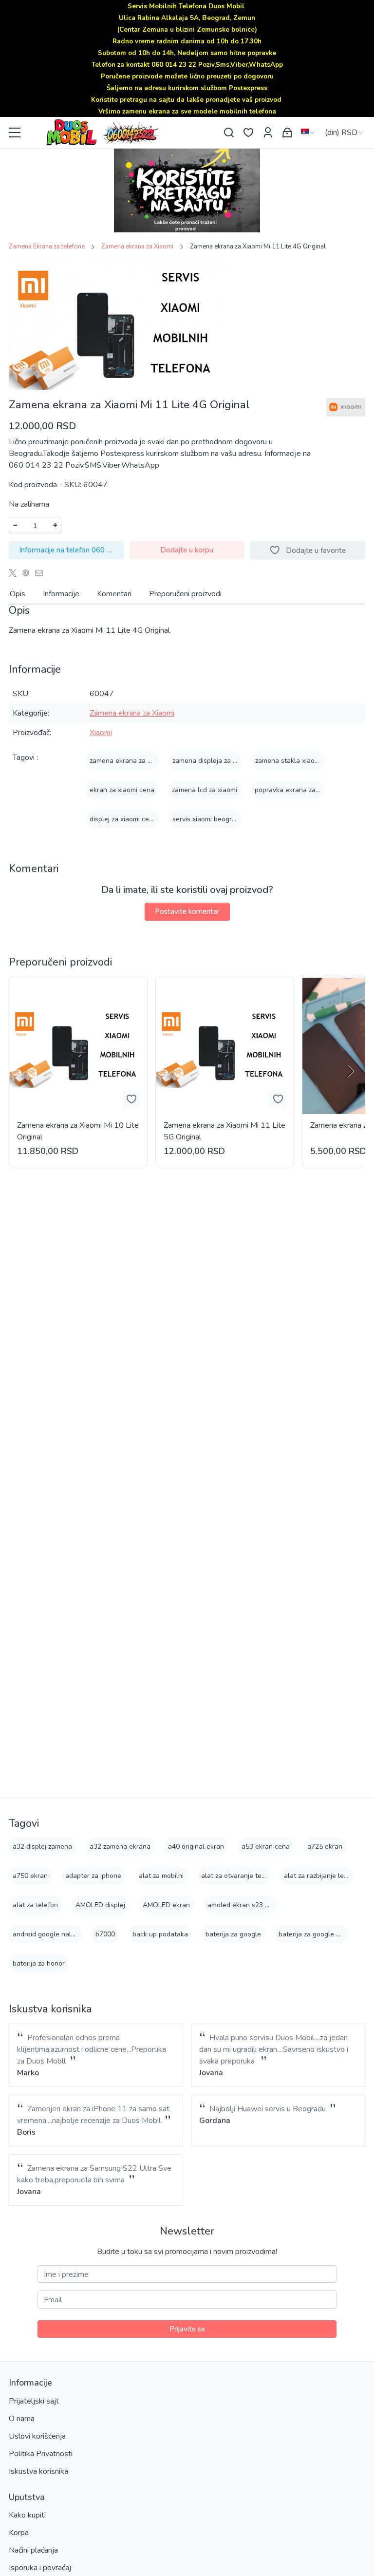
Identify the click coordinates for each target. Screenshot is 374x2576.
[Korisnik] (268, 133)
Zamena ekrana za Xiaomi (137, 246)
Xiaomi (101, 733)
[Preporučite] (42, 573)
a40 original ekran (196, 1847)
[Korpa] (287, 133)
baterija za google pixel (315, 1934)
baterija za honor (39, 1963)
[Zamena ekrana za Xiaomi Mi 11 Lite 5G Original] (225, 1046)
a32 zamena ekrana (120, 1847)
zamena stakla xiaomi (288, 761)
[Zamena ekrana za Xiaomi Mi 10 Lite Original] (78, 1046)
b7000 (105, 1934)
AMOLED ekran (166, 1905)
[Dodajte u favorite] (131, 1099)
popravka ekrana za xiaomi (296, 790)
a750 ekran (30, 1876)
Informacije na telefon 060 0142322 (72, 550)
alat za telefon (35, 1905)
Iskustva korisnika (38, 2471)
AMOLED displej (100, 1905)
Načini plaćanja (33, 2550)
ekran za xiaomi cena (122, 790)
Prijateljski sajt (34, 2401)
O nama (22, 2419)
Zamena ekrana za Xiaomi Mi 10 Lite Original (78, 1131)
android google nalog (46, 1934)
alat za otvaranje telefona (241, 1876)
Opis (18, 594)
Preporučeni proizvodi (185, 594)
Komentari (114, 594)
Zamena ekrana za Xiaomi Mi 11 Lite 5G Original (224, 1131)
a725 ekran (325, 1847)
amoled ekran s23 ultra (243, 1905)
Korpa (19, 2533)
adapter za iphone (93, 1876)
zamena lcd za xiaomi (205, 790)
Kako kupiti (27, 2515)
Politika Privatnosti (41, 2454)
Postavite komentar (187, 911)
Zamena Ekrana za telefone (47, 246)
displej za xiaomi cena (123, 819)
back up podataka (160, 1934)
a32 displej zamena (42, 1847)
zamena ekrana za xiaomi (128, 761)
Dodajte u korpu (187, 550)
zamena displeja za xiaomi (212, 761)
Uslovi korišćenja (37, 2436)
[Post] (15, 573)
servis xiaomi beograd (206, 819)
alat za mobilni (161, 1876)
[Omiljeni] (248, 133)
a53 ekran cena (266, 1847)
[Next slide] (350, 1071)
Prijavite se (187, 2329)
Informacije (61, 594)
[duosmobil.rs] (123, 133)
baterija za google (233, 1934)
